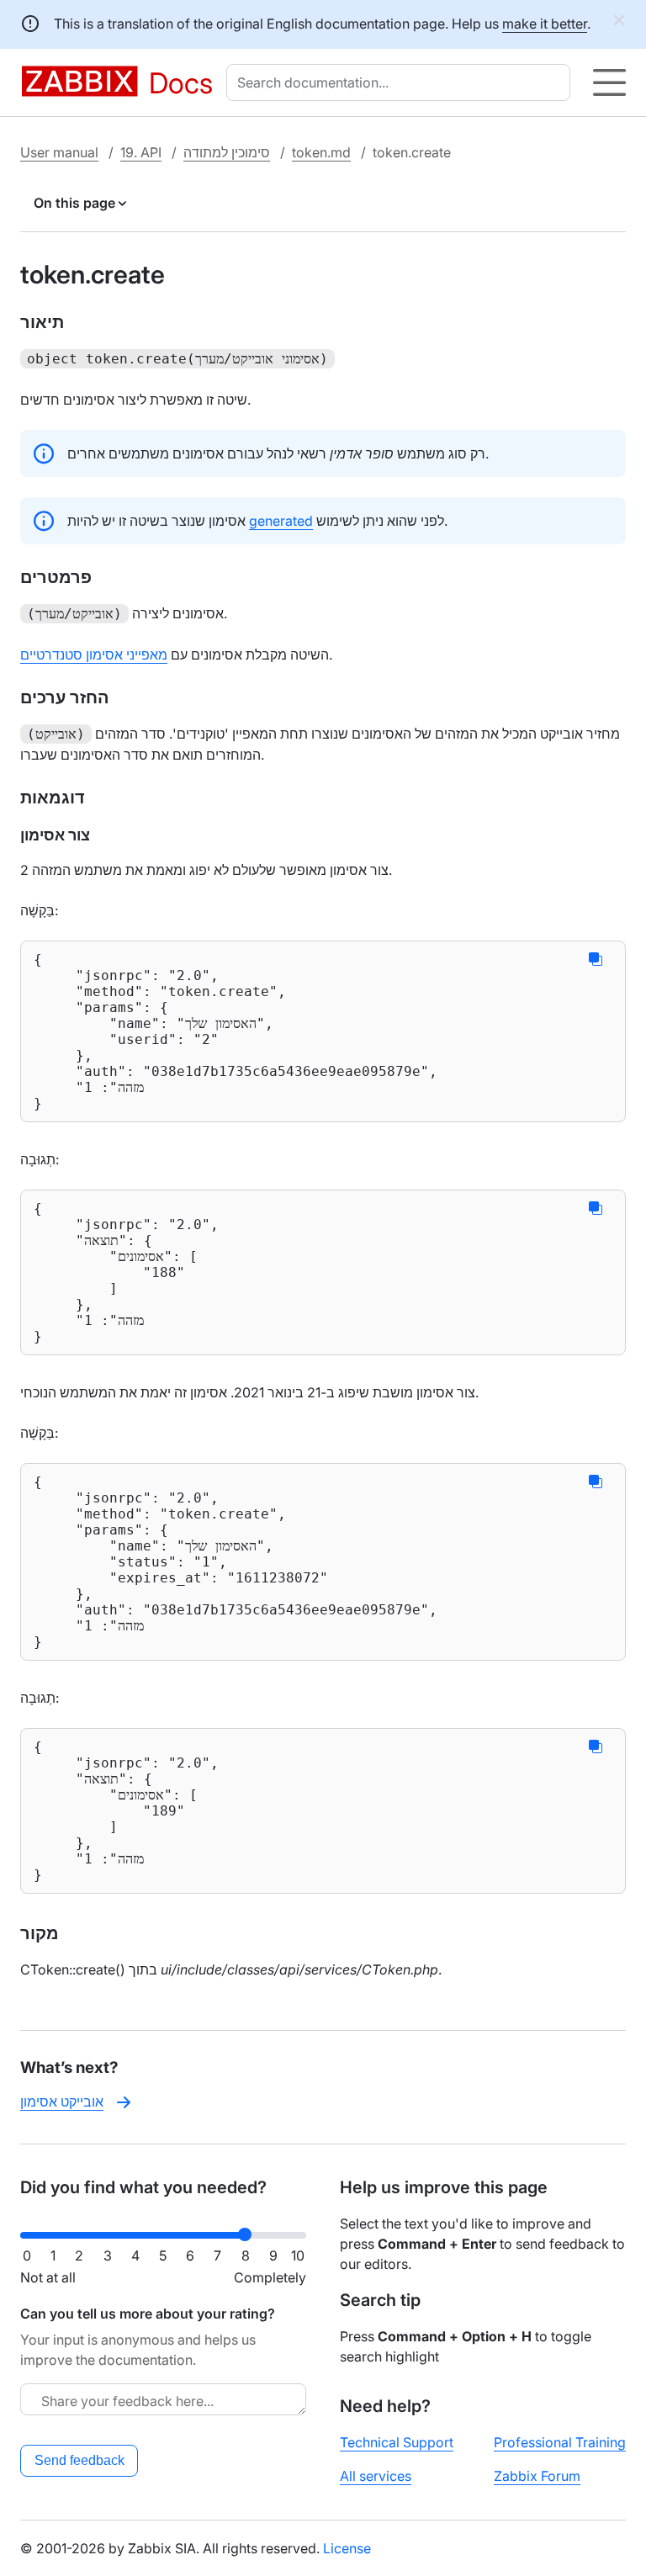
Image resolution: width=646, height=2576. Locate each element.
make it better (545, 24)
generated (281, 521)
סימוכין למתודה (227, 152)
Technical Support (397, 2442)
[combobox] (402, 82)
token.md (321, 152)
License (347, 2548)
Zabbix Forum (537, 2476)
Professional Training (560, 2442)
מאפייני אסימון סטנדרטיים (94, 655)
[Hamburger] (609, 82)
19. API (141, 152)
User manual (59, 152)
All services (376, 2476)
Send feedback (79, 2460)
